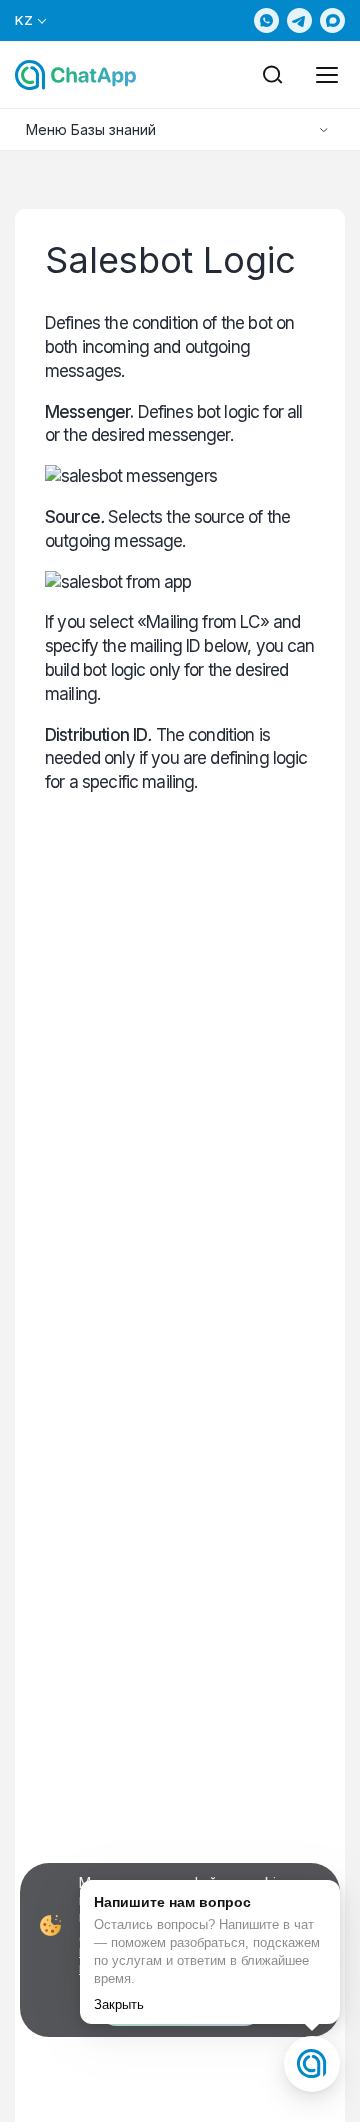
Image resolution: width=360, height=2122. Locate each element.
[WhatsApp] (266, 20)
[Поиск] (273, 75)
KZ (24, 20)
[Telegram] (299, 20)
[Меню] (327, 75)
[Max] (332, 20)
